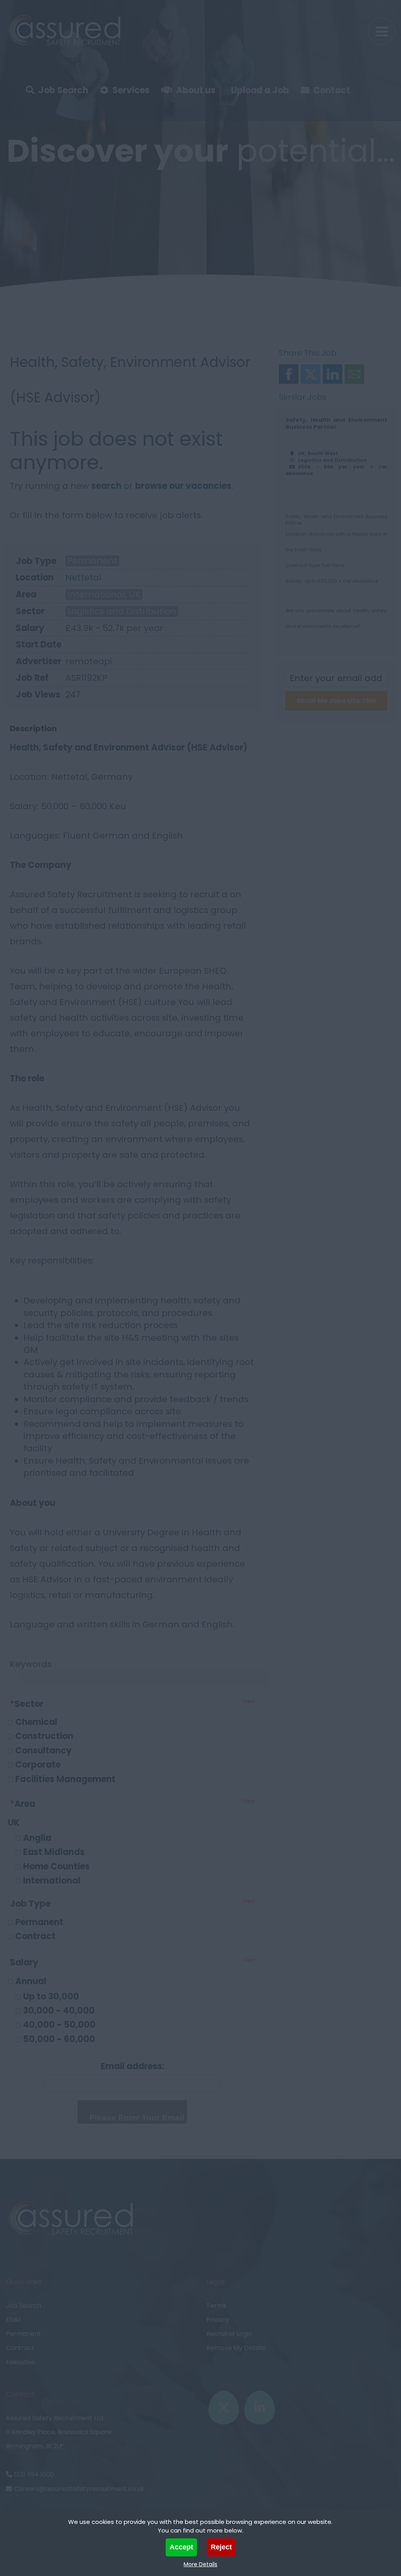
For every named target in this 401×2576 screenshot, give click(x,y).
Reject (221, 2547)
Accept (181, 2547)
